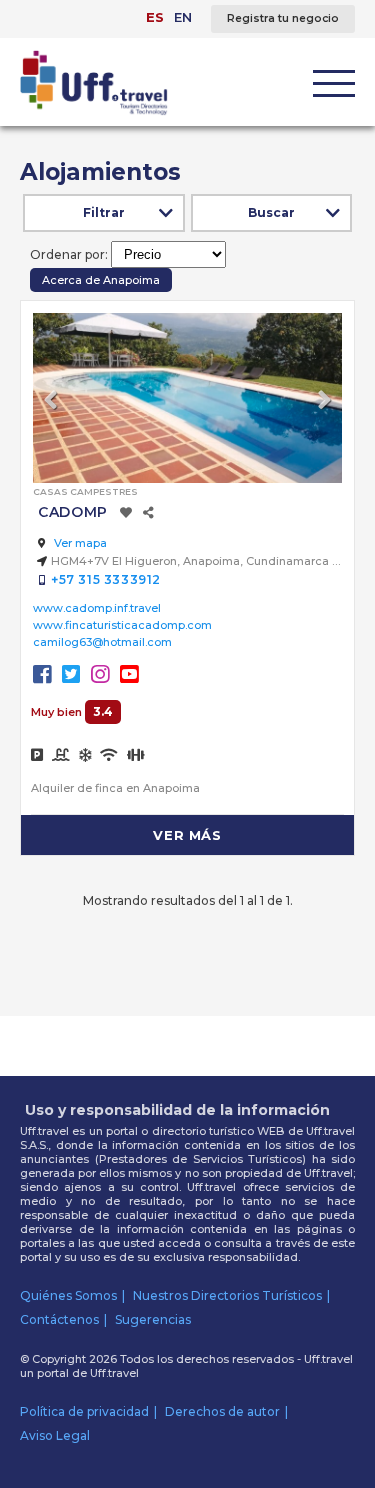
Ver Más (187, 835)
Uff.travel (114, 1373)
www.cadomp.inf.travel (97, 608)
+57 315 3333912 (106, 579)
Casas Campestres (85, 491)
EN (183, 17)
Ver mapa (79, 543)
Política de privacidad (84, 1411)
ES (155, 17)
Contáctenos (59, 1319)
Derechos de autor (222, 1411)
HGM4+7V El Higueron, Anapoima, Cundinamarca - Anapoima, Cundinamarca (196, 561)
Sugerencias (153, 1319)
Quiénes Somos (68, 1295)
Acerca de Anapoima (101, 280)
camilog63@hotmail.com (102, 642)
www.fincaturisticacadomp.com (122, 625)
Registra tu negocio (283, 18)
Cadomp (73, 512)
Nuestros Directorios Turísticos (227, 1295)
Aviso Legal (55, 1435)
